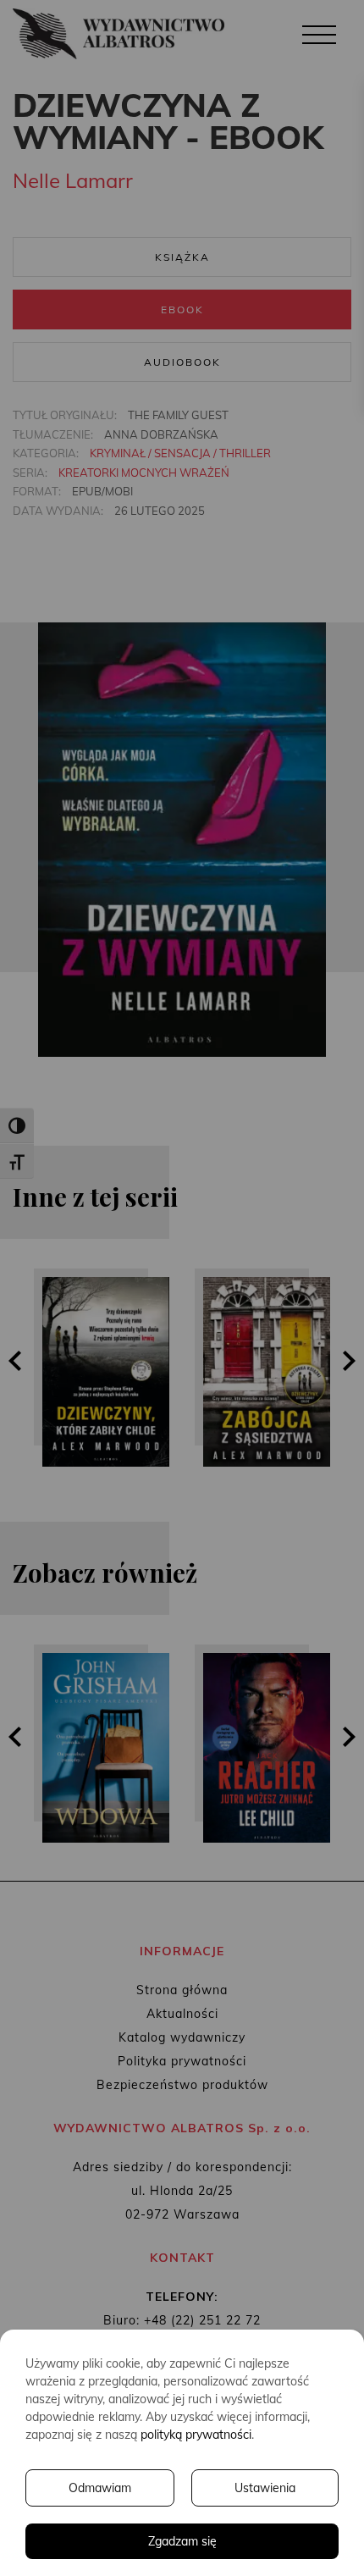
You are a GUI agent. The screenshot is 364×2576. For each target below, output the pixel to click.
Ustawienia (265, 2488)
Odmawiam (100, 2488)
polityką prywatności (196, 2435)
